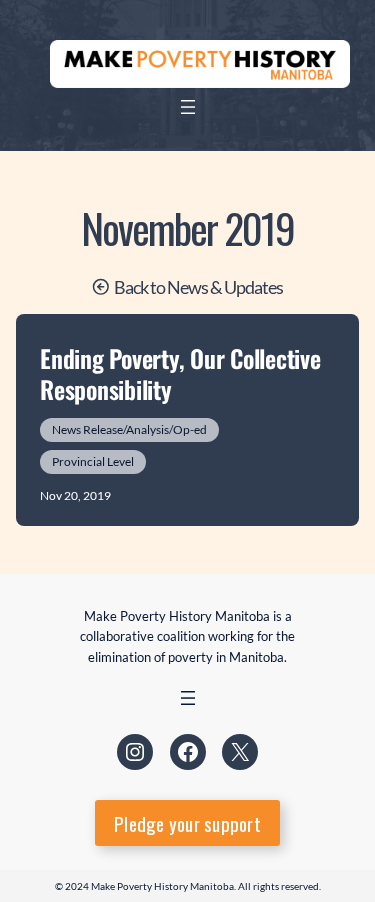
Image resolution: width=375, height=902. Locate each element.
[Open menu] (188, 107)
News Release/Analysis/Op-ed (129, 429)
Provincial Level (93, 461)
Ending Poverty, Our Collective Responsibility (180, 374)
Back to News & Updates (198, 287)
